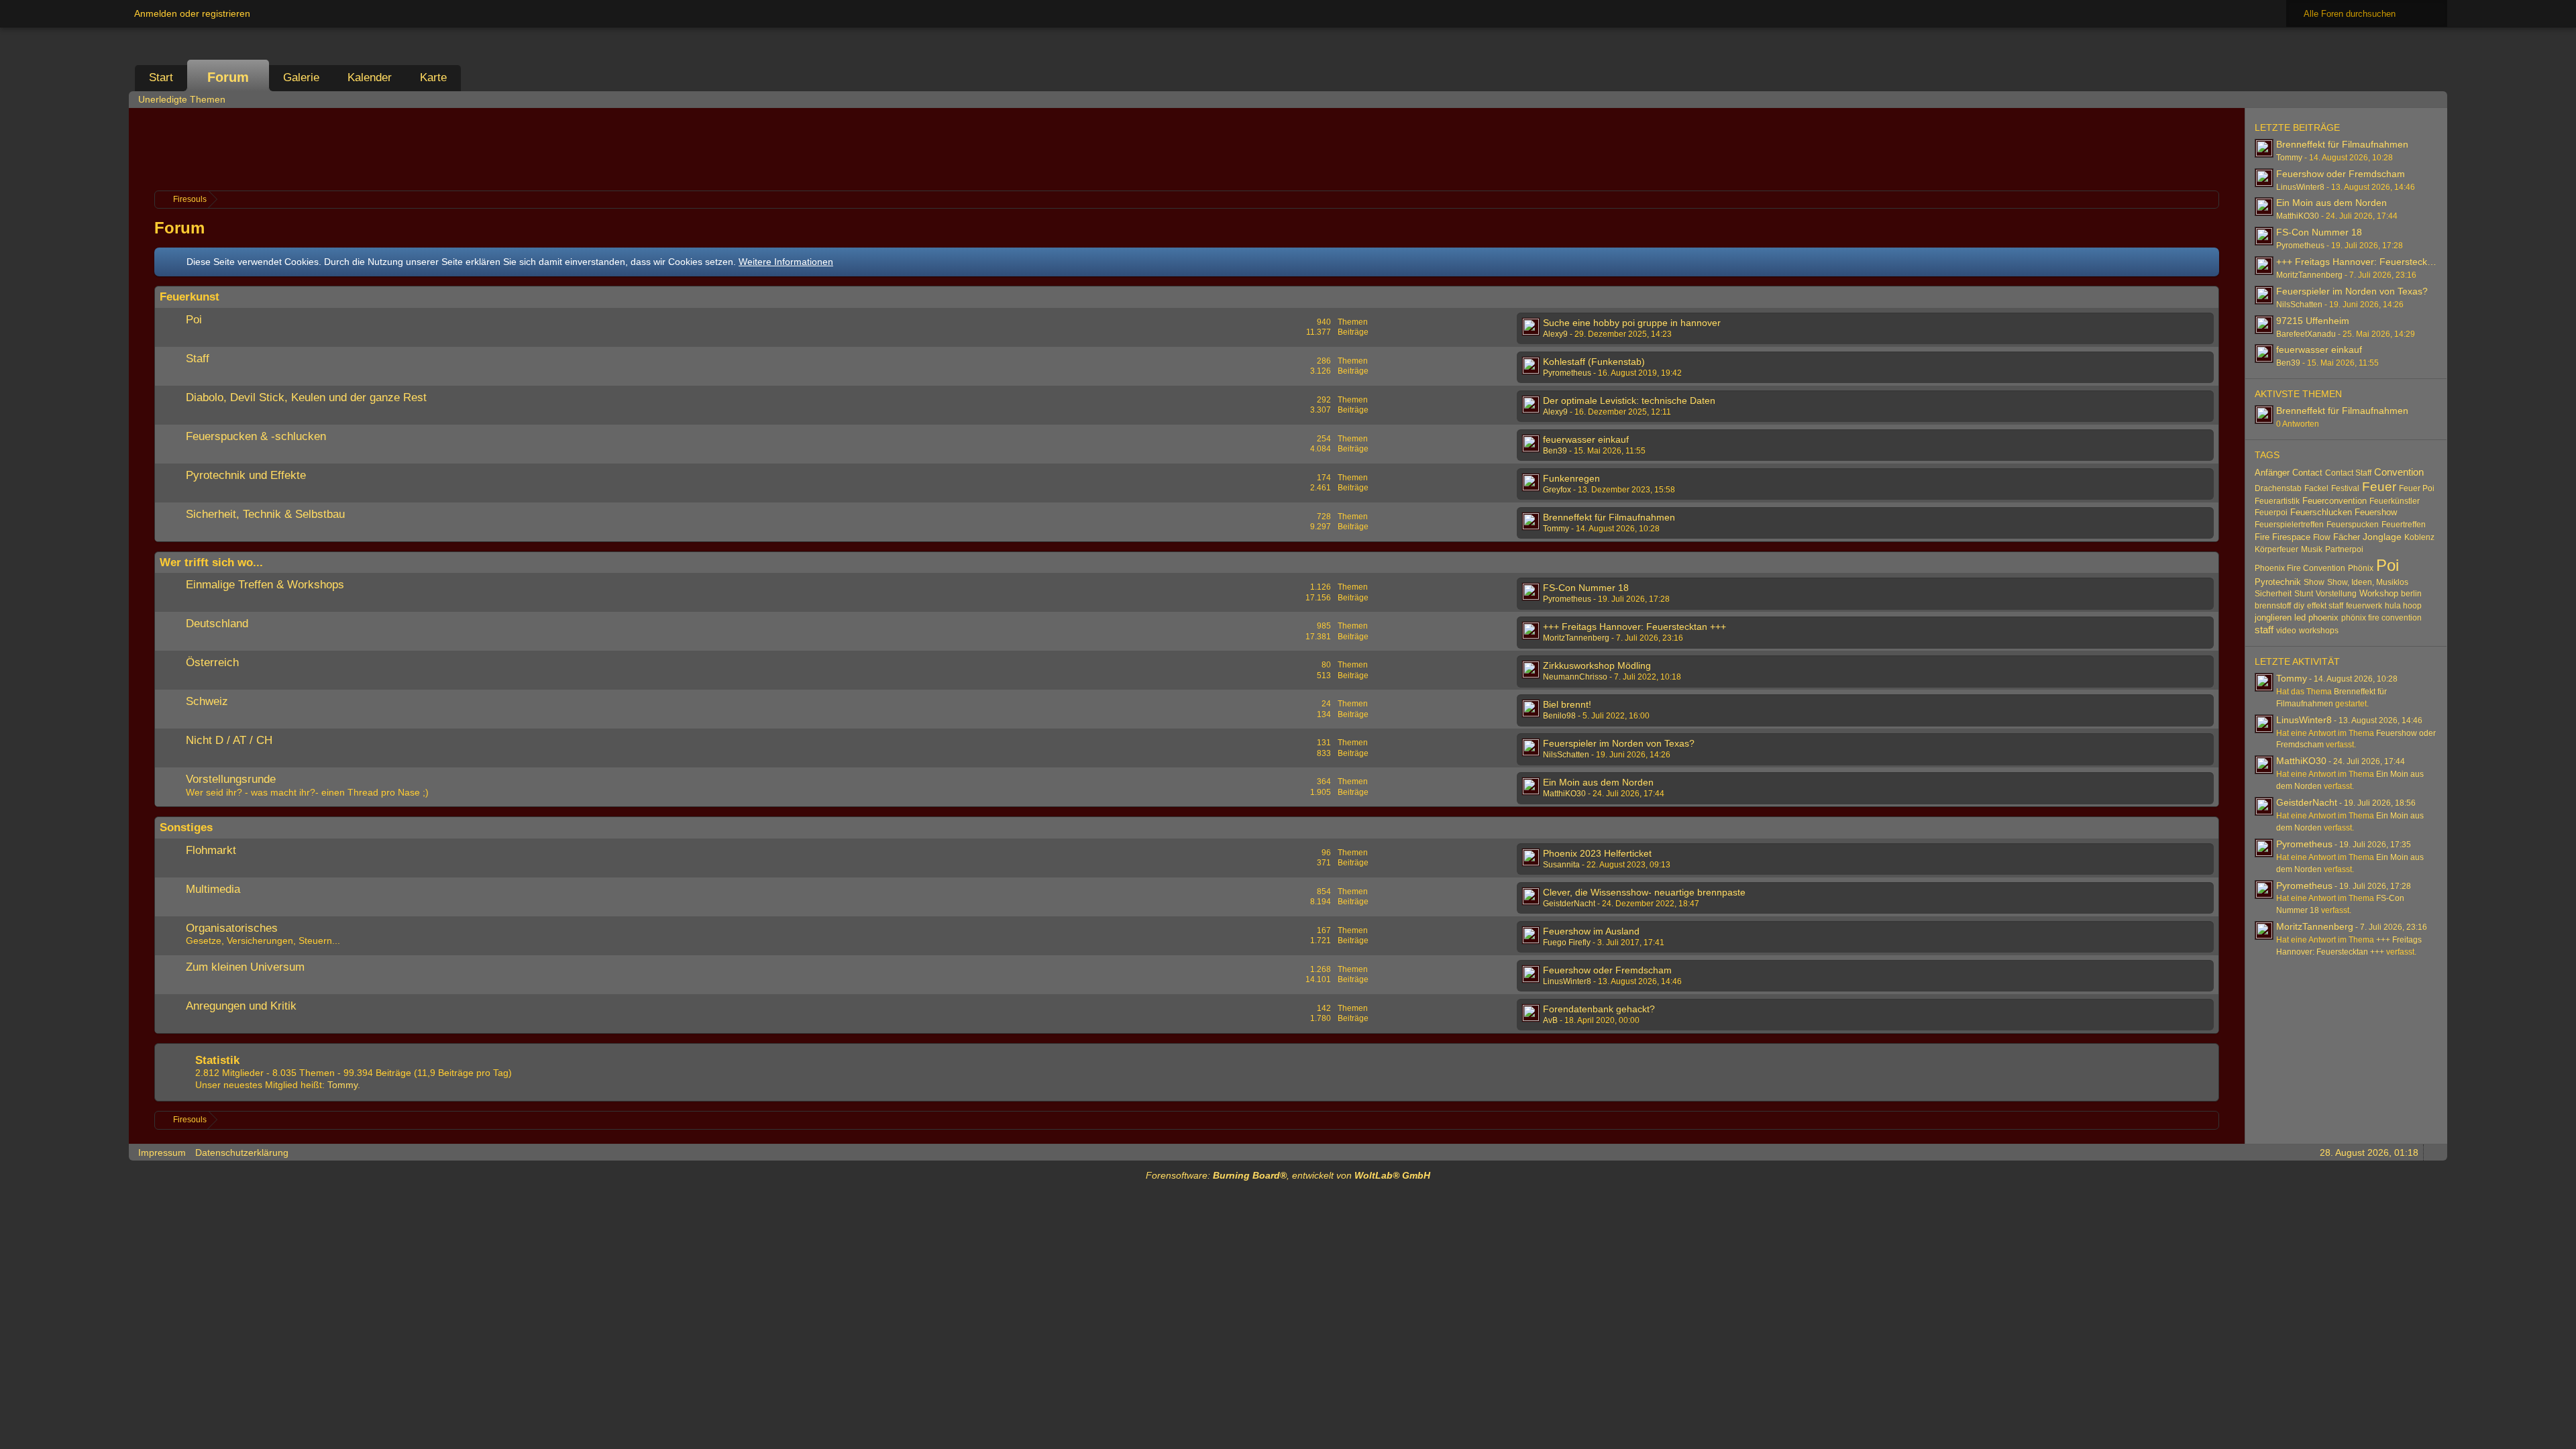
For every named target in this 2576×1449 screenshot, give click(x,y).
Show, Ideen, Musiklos (2368, 582)
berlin (2411, 594)
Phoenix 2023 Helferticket (1597, 853)
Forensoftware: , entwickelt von (1288, 1175)
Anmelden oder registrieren (192, 13)
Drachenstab (2278, 488)
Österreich (212, 662)
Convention (2399, 472)
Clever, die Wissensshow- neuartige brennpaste (1644, 892)
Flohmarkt (211, 850)
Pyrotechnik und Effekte (246, 475)
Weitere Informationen (786, 262)
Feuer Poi (2417, 488)
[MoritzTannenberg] (2264, 930)
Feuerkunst (190, 297)
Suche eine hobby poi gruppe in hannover (1632, 323)
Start (161, 77)
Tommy (1556, 529)
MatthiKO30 (1564, 794)
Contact (2307, 473)
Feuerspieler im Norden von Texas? (1619, 743)
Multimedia (213, 889)
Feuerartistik (2277, 501)
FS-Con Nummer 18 (1586, 588)
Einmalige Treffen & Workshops (265, 585)
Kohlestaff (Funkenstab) (1594, 362)
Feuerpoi (2271, 513)
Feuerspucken (2353, 525)
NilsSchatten (1566, 755)
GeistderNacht (1569, 904)
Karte (433, 77)
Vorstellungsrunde (231, 779)
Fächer (2347, 537)
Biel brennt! (1567, 704)
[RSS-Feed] (2396, 99)
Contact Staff (2348, 473)
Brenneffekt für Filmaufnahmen (1609, 517)
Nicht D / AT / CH (229, 740)
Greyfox (1557, 490)
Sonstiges (186, 827)
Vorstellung (2336, 594)
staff (2264, 630)
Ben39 (1555, 451)
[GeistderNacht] (2264, 806)
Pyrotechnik (2278, 582)
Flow (2322, 537)
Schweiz (207, 701)
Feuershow (2376, 512)
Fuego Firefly (1567, 943)
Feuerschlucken (2321, 512)
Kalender (370, 77)
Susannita (1561, 865)
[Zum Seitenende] (2433, 99)
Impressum (162, 1152)
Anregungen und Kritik (241, 1006)
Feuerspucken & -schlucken (256, 436)
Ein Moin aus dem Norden (1598, 782)
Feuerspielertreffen (2289, 525)
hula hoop (2403, 606)
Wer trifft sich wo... (211, 562)
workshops (2319, 631)
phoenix (2323, 618)
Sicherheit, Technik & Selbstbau (265, 514)
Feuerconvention (2334, 501)
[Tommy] (2264, 682)
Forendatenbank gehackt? (1599, 1009)
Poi (194, 320)
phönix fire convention (2381, 618)
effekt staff (2325, 606)
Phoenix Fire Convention (2300, 568)
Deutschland (217, 624)
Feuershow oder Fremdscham (1607, 970)
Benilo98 (1559, 716)
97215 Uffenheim (2313, 321)
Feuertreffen (2404, 525)
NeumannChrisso (1575, 677)
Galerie (301, 77)
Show (2314, 582)
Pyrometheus (1567, 373)
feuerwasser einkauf (1586, 439)
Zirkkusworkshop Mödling (1597, 665)
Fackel (2316, 488)
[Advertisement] (1187, 148)
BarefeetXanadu (2306, 334)
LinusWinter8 (1567, 981)
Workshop (2379, 593)
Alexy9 (1555, 334)
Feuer (2379, 487)
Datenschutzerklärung (242, 1152)
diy (2299, 606)
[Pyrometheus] (2264, 848)
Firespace (2291, 537)
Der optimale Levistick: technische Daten (1629, 400)
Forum (228, 77)
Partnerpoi (2344, 549)
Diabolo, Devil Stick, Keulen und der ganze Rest (306, 397)
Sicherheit (2273, 594)
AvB (1550, 1020)
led (2300, 618)
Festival (2345, 488)
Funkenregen (1571, 478)
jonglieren (2273, 618)
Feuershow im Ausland (1591, 931)
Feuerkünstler (2395, 501)
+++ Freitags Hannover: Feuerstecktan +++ (1634, 627)
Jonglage (2382, 537)
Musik (2312, 549)
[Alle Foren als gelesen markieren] (2377, 99)
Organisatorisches (232, 928)
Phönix (2361, 568)
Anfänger (2272, 473)
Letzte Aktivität (2297, 661)
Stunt (2304, 594)
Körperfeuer (2276, 549)
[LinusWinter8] (2264, 724)
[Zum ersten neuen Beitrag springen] (1531, 327)
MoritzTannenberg (1576, 638)
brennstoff (2273, 606)
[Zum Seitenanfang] (2433, 1152)
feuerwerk (2364, 606)
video (2286, 631)
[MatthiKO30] (2264, 765)
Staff (198, 359)
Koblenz (2419, 537)
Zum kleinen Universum (245, 967)
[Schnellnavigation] (2414, 99)
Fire (2262, 537)
